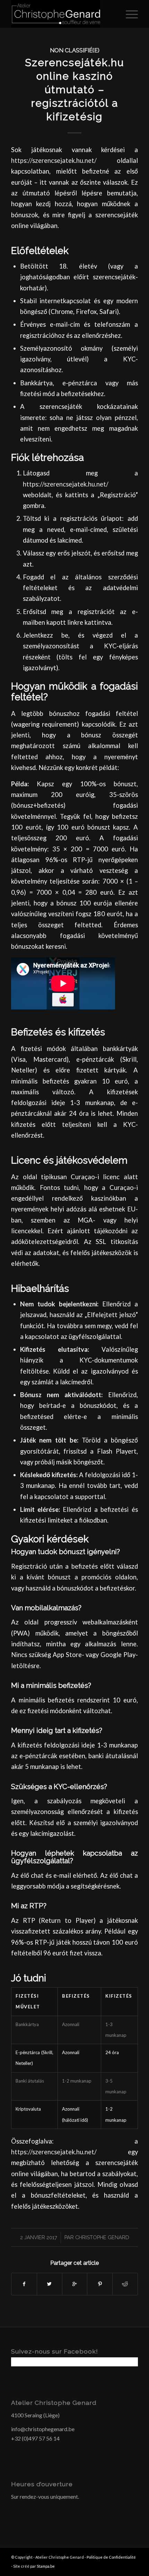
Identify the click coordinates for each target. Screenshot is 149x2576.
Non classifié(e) (75, 50)
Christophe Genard (102, 2237)
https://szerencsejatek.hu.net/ (54, 160)
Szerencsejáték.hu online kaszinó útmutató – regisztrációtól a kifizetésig (74, 90)
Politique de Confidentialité (111, 2557)
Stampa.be (46, 2566)
